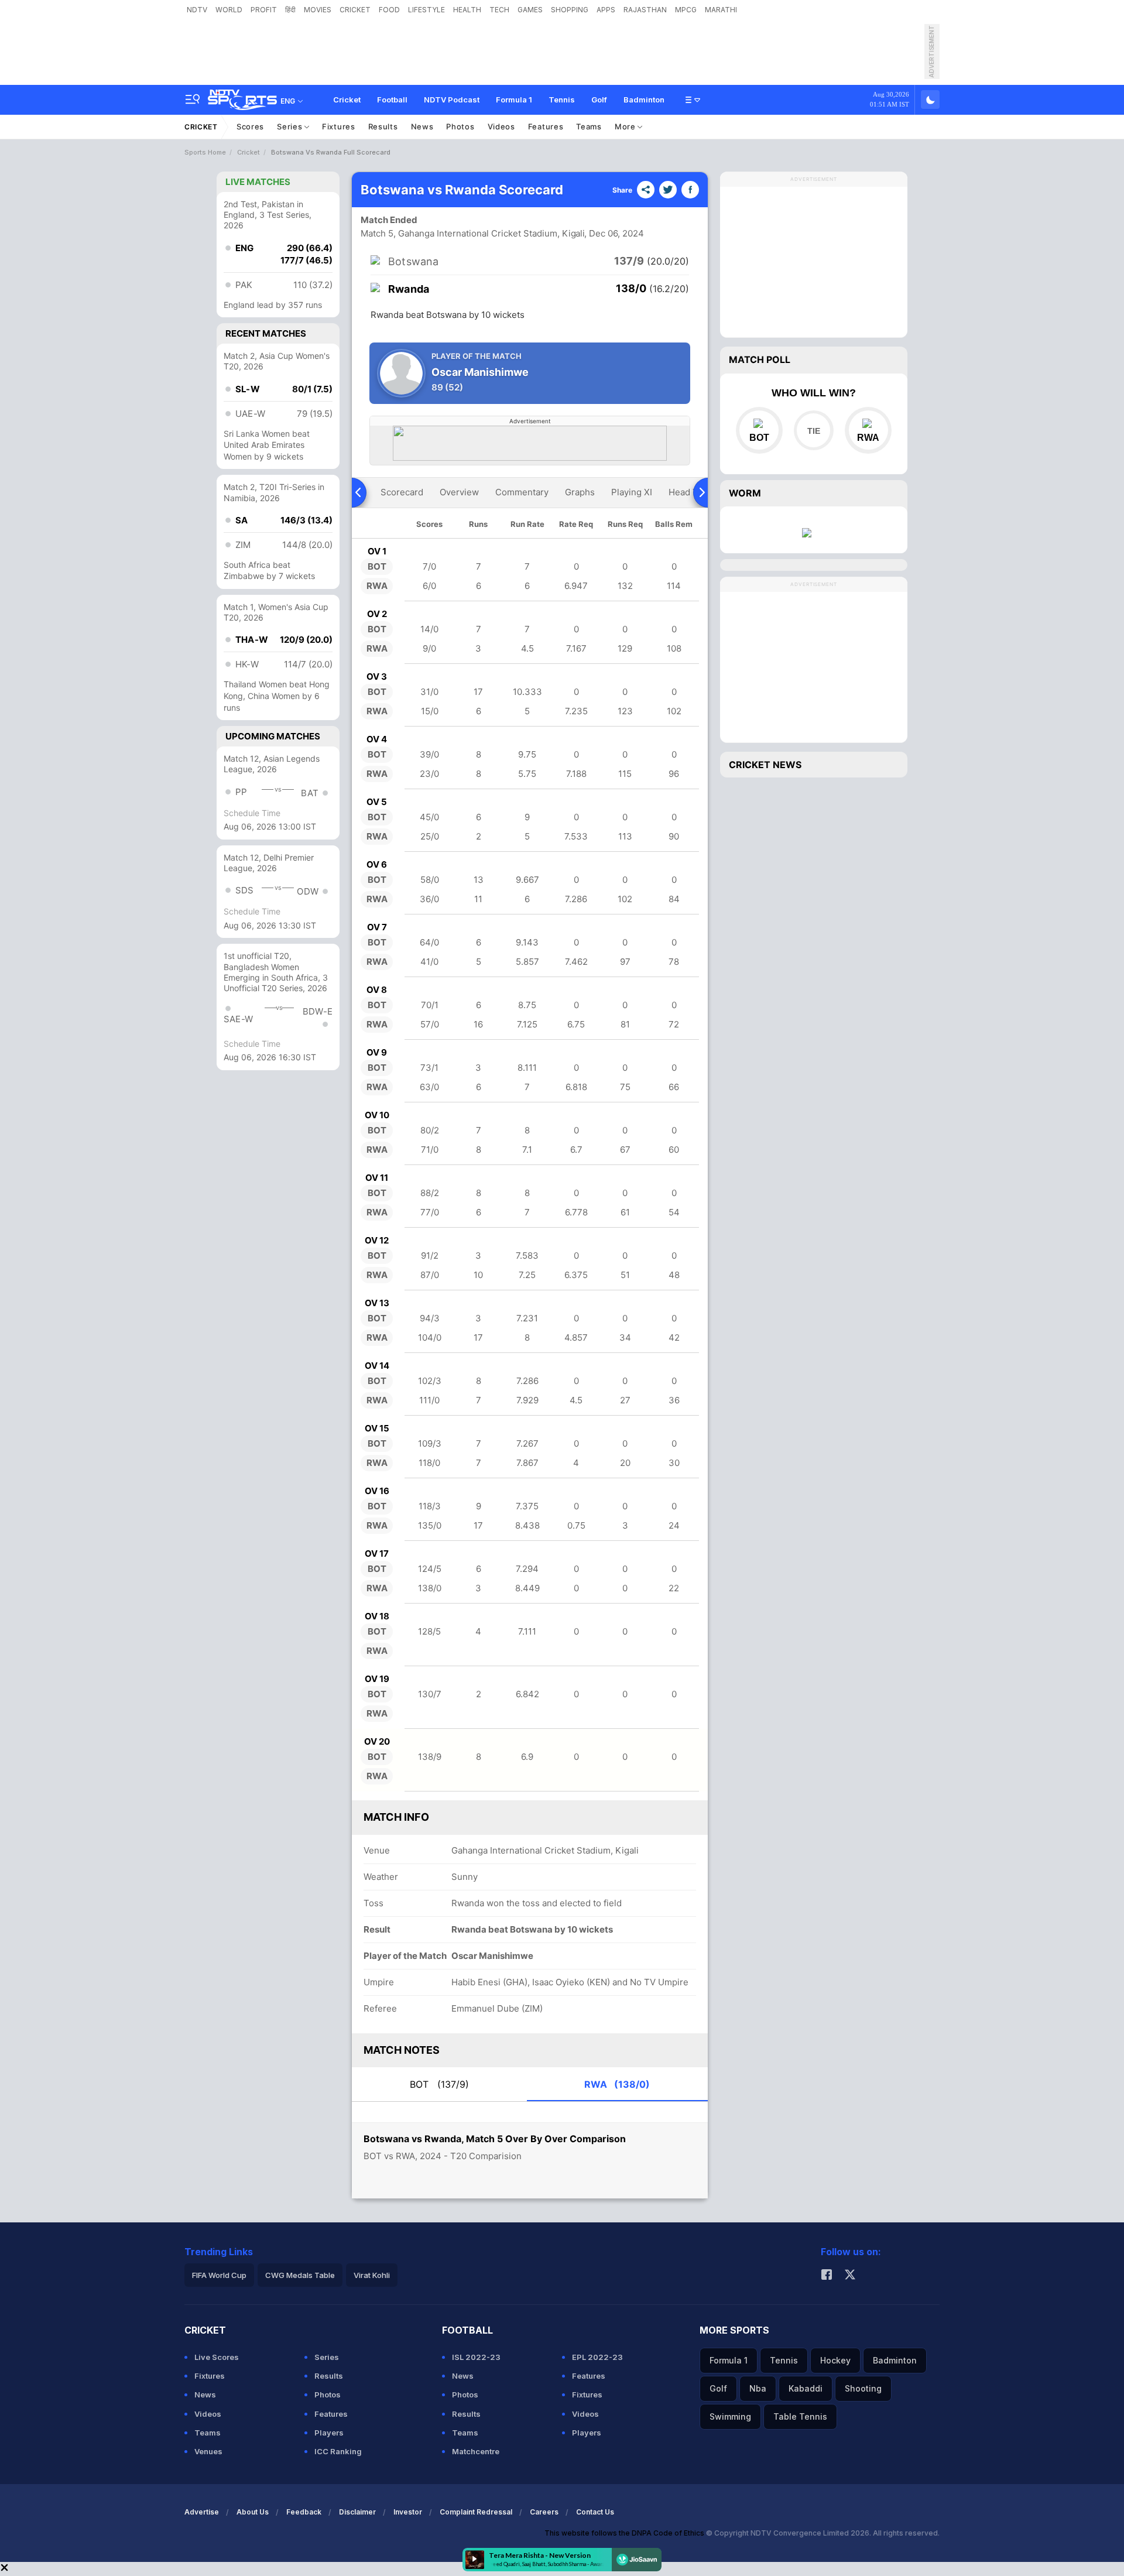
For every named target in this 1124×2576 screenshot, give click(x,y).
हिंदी (290, 10)
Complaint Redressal (476, 2512)
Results (383, 126)
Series (291, 126)
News (422, 126)
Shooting (863, 2388)
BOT (439, 2084)
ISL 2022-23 (476, 2357)
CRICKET (355, 10)
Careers (544, 2512)
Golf (599, 100)
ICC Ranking (338, 2451)
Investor (408, 2512)
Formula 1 (514, 100)
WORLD (229, 10)
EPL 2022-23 (597, 2357)
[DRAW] (813, 430)
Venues (208, 2451)
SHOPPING (570, 10)
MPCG (686, 10)
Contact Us (595, 2512)
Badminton (644, 100)
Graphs (580, 492)
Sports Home (205, 152)
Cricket (347, 100)
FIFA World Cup (219, 2275)
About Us (253, 2512)
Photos (460, 126)
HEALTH (467, 10)
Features (546, 126)
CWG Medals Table (300, 2275)
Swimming (730, 2416)
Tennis (562, 100)
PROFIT (264, 10)
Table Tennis (800, 2416)
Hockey (835, 2360)
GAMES (530, 10)
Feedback (304, 2512)
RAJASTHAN (645, 10)
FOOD (389, 10)
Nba (758, 2388)
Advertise (202, 2512)
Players (329, 2433)
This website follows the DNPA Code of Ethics (625, 2533)
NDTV (197, 10)
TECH (499, 10)
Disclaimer (357, 2512)
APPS (606, 10)
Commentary (522, 492)
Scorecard (402, 492)
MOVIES (318, 10)
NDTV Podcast (452, 100)
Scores (250, 126)
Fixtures (339, 126)
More (626, 126)
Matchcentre (476, 2451)
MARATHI (721, 10)
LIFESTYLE (426, 10)
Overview (459, 492)
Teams (589, 126)
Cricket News (765, 765)
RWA (617, 2084)
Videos (501, 126)
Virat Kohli (372, 2275)
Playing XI (632, 492)
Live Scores (217, 2357)
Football (392, 100)
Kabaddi (806, 2388)
